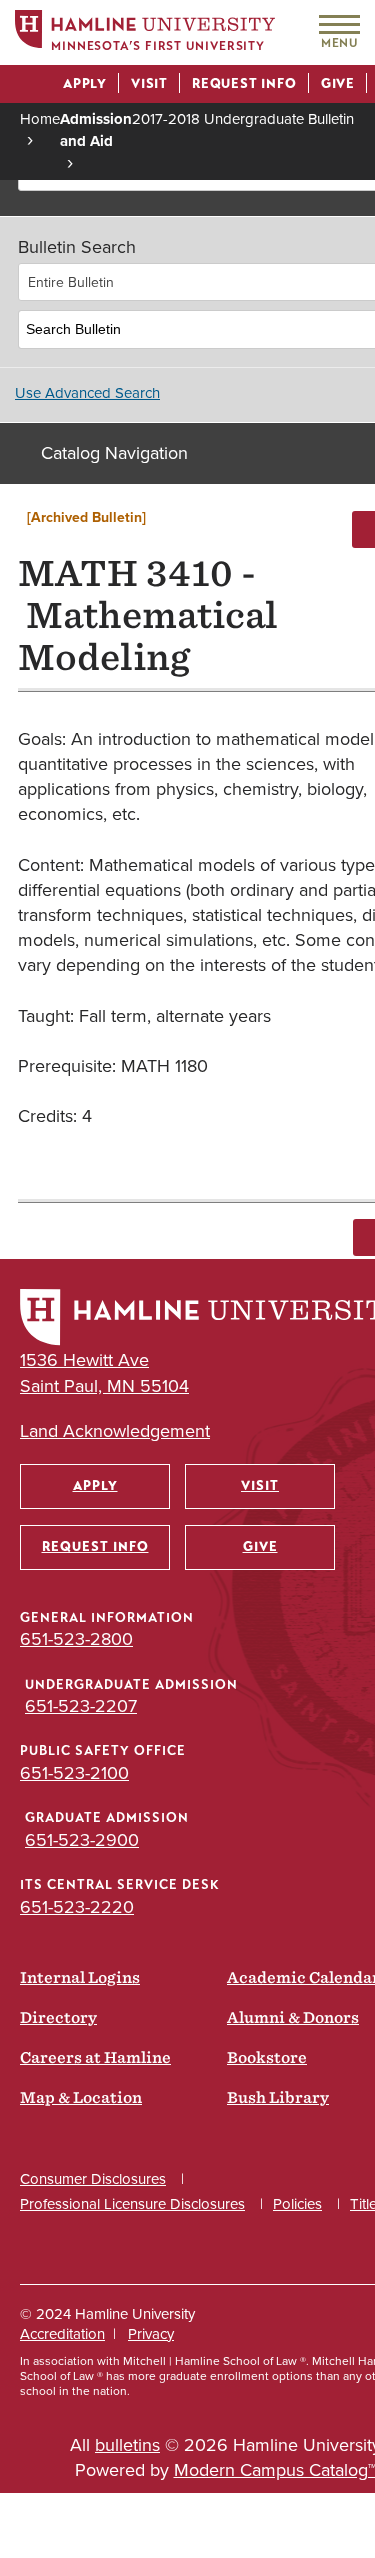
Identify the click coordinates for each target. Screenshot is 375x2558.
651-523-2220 (77, 1907)
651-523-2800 (76, 1639)
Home (40, 119)
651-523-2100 (74, 1773)
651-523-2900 (82, 1840)
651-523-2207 (81, 1706)
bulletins (127, 2445)
